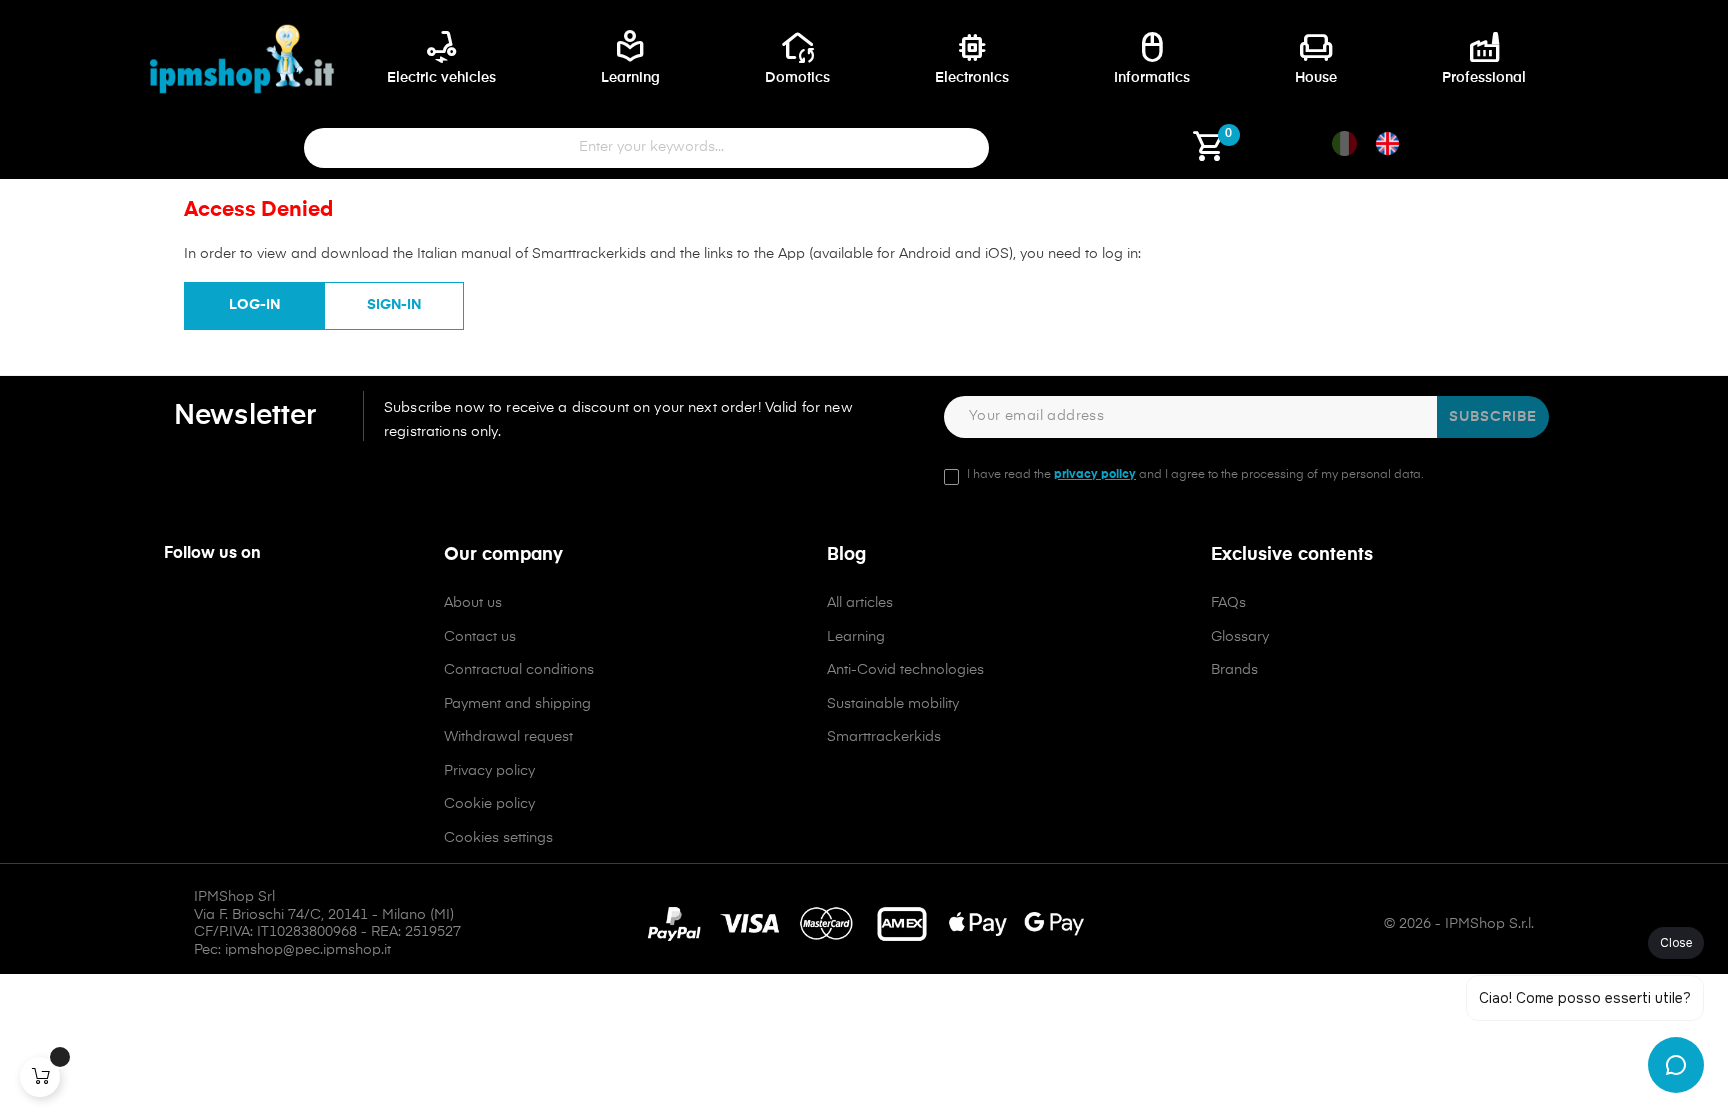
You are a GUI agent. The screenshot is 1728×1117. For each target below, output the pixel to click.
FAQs (1228, 603)
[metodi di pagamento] (864, 924)
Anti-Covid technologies (905, 670)
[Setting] (1084, 154)
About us (473, 603)
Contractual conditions (519, 670)
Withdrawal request (508, 737)
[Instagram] (221, 611)
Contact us (480, 637)
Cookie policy (489, 804)
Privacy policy (489, 771)
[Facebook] (178, 611)
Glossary (1240, 637)
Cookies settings (498, 838)
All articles (860, 603)
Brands (1234, 670)
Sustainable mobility (893, 704)
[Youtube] (264, 611)
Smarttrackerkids (884, 737)
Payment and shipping (517, 704)
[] (40, 1077)
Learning (856, 637)
